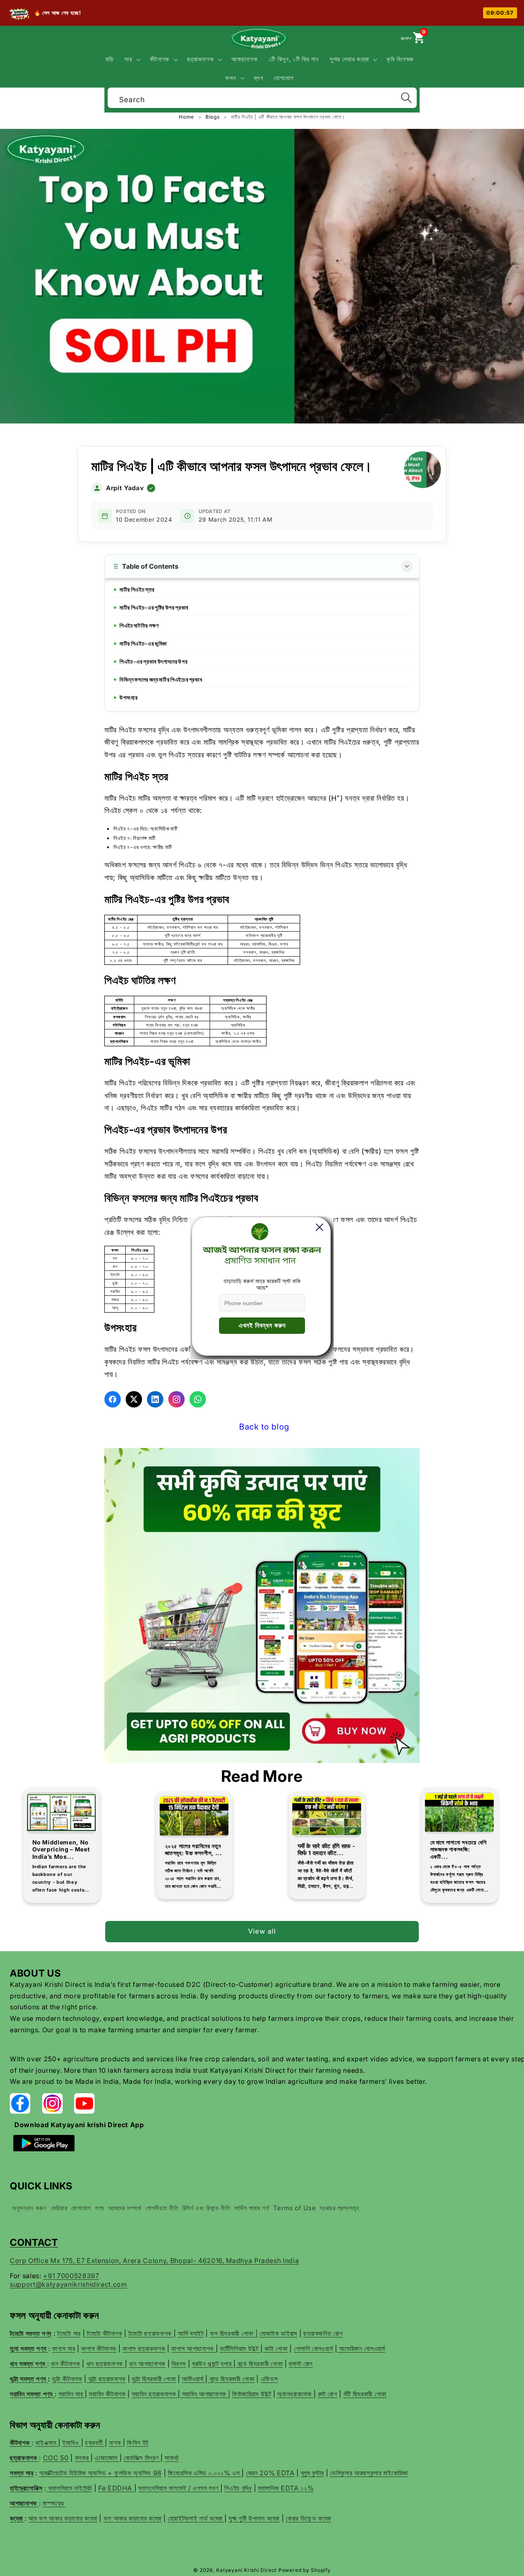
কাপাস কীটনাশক (99, 2349)
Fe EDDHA (116, 2488)
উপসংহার (129, 697)
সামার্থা (172, 2458)
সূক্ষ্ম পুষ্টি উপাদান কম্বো (254, 2518)
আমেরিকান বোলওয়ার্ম (361, 2349)
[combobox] (262, 97)
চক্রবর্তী (95, 2443)
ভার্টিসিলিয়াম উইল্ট (240, 2349)
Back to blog (264, 1427)
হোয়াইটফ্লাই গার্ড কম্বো (196, 2518)
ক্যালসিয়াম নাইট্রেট (69, 2488)
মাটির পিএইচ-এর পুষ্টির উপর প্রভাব (154, 607)
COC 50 (56, 2458)
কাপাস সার (63, 2349)
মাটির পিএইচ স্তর (137, 589)
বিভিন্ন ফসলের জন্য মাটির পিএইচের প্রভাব (161, 679)
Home (187, 117)
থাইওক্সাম (47, 2443)
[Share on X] (134, 1399)
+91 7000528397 (71, 2276)
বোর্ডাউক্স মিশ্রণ (142, 2458)
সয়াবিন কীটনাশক (107, 2394)
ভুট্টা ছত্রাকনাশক (106, 2379)
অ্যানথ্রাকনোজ (295, 2394)
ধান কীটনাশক (65, 2364)
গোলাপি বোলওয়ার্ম (314, 2349)
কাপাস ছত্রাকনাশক (144, 2349)
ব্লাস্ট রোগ (301, 2364)
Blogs (213, 117)
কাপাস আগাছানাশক (193, 2349)
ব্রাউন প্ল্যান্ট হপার (213, 2364)
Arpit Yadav (125, 488)
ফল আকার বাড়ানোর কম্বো (133, 2518)
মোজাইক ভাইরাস (278, 2333)
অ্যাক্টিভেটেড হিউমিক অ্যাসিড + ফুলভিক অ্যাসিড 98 (101, 2473)
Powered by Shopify (305, 2570)
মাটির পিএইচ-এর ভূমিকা (143, 643)
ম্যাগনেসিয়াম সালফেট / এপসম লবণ (179, 2488)
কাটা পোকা (275, 2349)
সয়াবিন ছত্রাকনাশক (155, 2394)
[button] (132, 59)
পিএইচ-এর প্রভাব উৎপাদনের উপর (154, 661)
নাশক (116, 2443)
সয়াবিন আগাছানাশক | (205, 2394)
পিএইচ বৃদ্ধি (238, 2488)
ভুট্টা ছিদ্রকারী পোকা (154, 2379)
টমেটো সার (69, 2333)
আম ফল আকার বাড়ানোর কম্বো (63, 2518)
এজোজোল (107, 2458)
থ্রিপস (179, 2364)
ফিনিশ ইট (138, 2443)
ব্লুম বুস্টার (313, 2473)
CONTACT (34, 2242)
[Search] (406, 98)
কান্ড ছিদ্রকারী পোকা (259, 2364)
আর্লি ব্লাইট (191, 2333)
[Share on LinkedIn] (155, 1399)
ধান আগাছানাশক (147, 2364)
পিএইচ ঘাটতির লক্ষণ (139, 625)
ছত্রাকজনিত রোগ (323, 2333)
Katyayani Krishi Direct (246, 2570)
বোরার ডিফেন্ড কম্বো (308, 2518)
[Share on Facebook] (113, 1399)
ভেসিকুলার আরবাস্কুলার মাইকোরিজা (369, 2473)
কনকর (83, 2458)
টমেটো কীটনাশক (104, 2333)
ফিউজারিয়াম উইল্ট (252, 2394)
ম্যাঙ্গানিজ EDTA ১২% (286, 2488)
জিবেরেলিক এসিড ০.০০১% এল (205, 2473)
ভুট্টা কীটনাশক (67, 2379)
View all (262, 1931)
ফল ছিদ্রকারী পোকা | (234, 2333)
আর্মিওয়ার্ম (193, 2379)
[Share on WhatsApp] (198, 1399)
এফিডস (269, 2379)
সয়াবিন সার (72, 2394)
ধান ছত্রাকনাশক (106, 2364)
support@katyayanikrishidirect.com (69, 2284)
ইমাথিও (71, 2443)
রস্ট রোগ (328, 2394)
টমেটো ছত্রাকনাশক (151, 2333)
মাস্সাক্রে (54, 2503)
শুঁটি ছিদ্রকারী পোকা (365, 2394)
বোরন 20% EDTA (270, 2473)
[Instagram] (176, 1399)
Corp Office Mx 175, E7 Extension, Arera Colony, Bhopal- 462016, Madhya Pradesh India (154, 2261)
